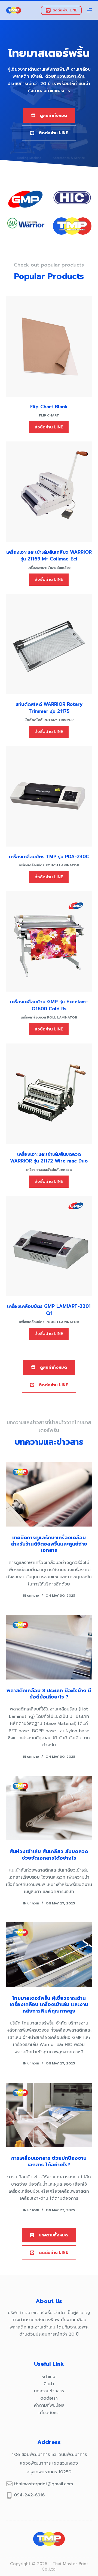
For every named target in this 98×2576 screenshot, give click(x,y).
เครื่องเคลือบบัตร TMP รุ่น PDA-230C (49, 857)
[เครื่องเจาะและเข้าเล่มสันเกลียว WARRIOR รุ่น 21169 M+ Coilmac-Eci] (49, 492)
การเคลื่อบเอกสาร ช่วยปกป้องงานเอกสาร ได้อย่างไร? (49, 2161)
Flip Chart (49, 415)
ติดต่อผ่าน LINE (65, 10)
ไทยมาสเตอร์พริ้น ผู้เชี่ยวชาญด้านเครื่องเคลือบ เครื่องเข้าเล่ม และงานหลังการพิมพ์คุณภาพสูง (49, 2005)
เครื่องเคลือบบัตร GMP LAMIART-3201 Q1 (49, 1310)
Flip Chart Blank (49, 407)
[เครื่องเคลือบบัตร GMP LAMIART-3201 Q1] (49, 1246)
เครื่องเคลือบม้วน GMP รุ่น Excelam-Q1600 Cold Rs (49, 1005)
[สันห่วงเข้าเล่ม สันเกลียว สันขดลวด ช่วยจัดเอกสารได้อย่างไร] (49, 1808)
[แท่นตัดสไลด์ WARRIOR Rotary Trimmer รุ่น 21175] (49, 644)
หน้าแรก (49, 2377)
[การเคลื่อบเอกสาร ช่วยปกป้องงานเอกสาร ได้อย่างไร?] (49, 2115)
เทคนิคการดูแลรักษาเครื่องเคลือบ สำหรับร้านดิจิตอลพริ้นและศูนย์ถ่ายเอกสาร (49, 1544)
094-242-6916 (29, 2495)
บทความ (33, 1596)
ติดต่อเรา (49, 2398)
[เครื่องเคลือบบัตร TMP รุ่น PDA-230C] (49, 796)
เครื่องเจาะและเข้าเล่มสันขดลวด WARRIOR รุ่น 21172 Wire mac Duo (49, 1158)
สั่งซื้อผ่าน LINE (49, 427)
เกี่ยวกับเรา (49, 2413)
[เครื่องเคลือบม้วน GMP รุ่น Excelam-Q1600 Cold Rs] (49, 942)
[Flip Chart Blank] (49, 346)
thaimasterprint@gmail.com (43, 2484)
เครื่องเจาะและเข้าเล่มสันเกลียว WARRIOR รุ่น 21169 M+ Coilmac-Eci (49, 556)
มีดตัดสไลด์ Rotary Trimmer (49, 720)
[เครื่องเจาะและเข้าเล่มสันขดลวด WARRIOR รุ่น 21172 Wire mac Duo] (49, 1094)
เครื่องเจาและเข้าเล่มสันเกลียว (49, 568)
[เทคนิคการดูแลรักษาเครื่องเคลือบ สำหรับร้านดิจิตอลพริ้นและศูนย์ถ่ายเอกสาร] (49, 1494)
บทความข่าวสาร (49, 2391)
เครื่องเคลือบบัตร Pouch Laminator (49, 865)
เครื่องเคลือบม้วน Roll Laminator (49, 1017)
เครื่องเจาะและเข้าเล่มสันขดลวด (49, 1170)
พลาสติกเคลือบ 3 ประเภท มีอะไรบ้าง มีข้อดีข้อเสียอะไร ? (49, 1694)
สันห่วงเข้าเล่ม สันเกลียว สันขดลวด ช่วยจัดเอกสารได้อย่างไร (49, 1855)
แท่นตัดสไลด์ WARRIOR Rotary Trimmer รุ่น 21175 (49, 708)
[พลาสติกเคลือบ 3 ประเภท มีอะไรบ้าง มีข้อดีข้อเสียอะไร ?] (49, 1647)
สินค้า (49, 2384)
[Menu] (90, 10)
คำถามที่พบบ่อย (49, 2405)
